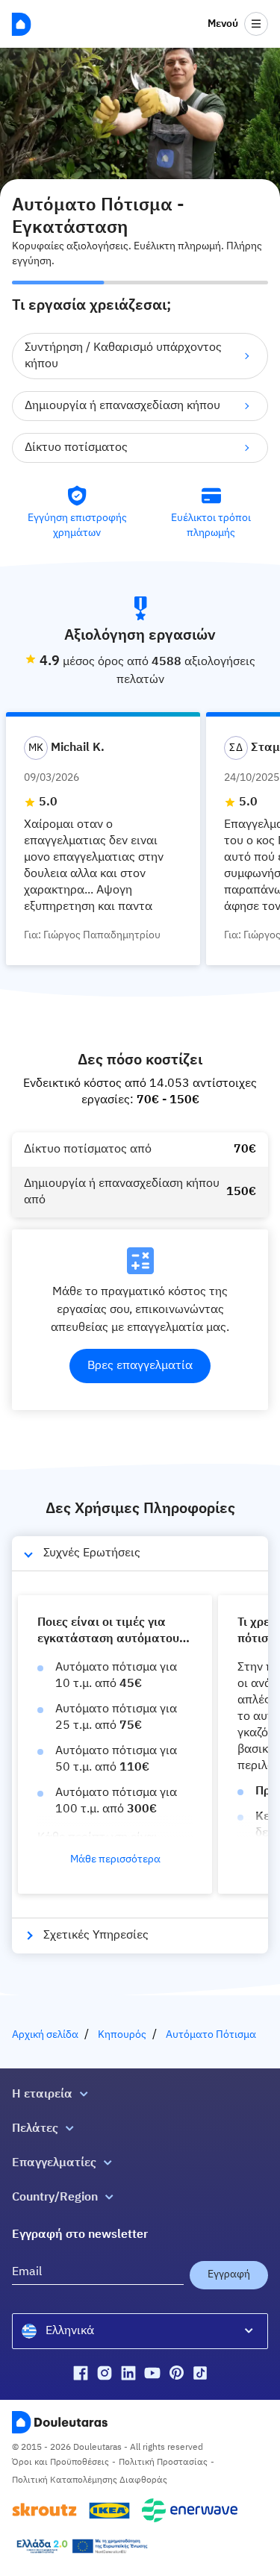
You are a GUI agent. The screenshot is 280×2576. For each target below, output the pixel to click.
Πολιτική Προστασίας (163, 2463)
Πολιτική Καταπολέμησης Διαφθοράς (90, 2480)
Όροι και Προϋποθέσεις (60, 2463)
